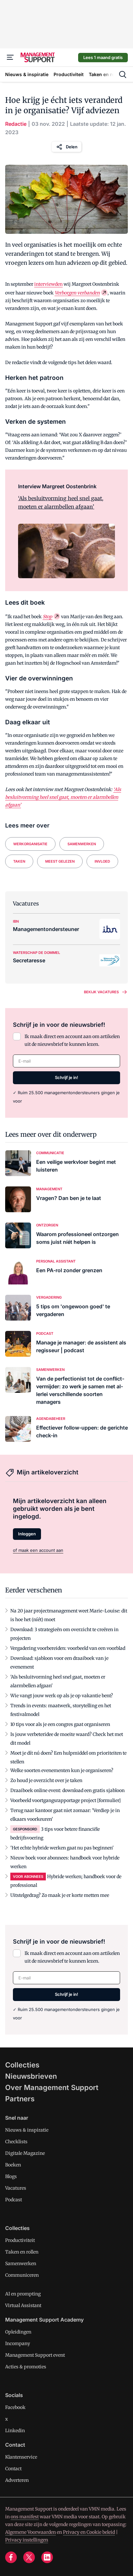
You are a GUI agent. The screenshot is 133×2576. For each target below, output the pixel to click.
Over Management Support (52, 2087)
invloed (102, 861)
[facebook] (11, 2557)
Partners (20, 2099)
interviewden (48, 284)
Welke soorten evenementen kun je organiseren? (62, 1770)
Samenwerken (82, 844)
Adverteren (17, 2480)
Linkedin (15, 2431)
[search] (123, 74)
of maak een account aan (38, 1550)
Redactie (16, 124)
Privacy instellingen (27, 2540)
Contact (13, 2469)
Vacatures (16, 2188)
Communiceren (22, 2275)
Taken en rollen (22, 2252)
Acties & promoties (26, 2367)
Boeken (13, 2165)
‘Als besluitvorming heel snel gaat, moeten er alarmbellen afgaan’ (61, 502)
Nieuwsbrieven (31, 2076)
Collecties (22, 2065)
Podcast (14, 2200)
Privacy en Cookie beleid (89, 2532)
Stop (47, 617)
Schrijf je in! (66, 1077)
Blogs (11, 2176)
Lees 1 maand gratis (103, 57)
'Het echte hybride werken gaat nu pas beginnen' (62, 1848)
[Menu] (10, 57)
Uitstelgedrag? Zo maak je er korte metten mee (60, 1895)
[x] (29, 2557)
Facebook (15, 2407)
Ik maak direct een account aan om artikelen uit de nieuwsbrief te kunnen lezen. (72, 1040)
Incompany (18, 2343)
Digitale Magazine (25, 2153)
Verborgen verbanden (77, 293)
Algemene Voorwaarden (31, 2532)
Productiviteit (20, 2240)
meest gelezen (60, 861)
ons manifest (25, 2517)
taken (19, 861)
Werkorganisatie (30, 844)
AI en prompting (23, 2294)
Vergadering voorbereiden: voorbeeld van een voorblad (68, 1648)
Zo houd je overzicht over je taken (46, 1780)
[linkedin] (47, 2557)
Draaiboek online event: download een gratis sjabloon (67, 1790)
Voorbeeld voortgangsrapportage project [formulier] (66, 1800)
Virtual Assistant (23, 2305)
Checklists (16, 2142)
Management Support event (35, 2355)
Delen (72, 147)
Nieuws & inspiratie (27, 2130)
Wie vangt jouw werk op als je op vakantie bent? (62, 1696)
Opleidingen (18, 2332)
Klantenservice (21, 2457)
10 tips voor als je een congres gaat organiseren (60, 1724)
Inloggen (27, 1534)
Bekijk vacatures (101, 992)
